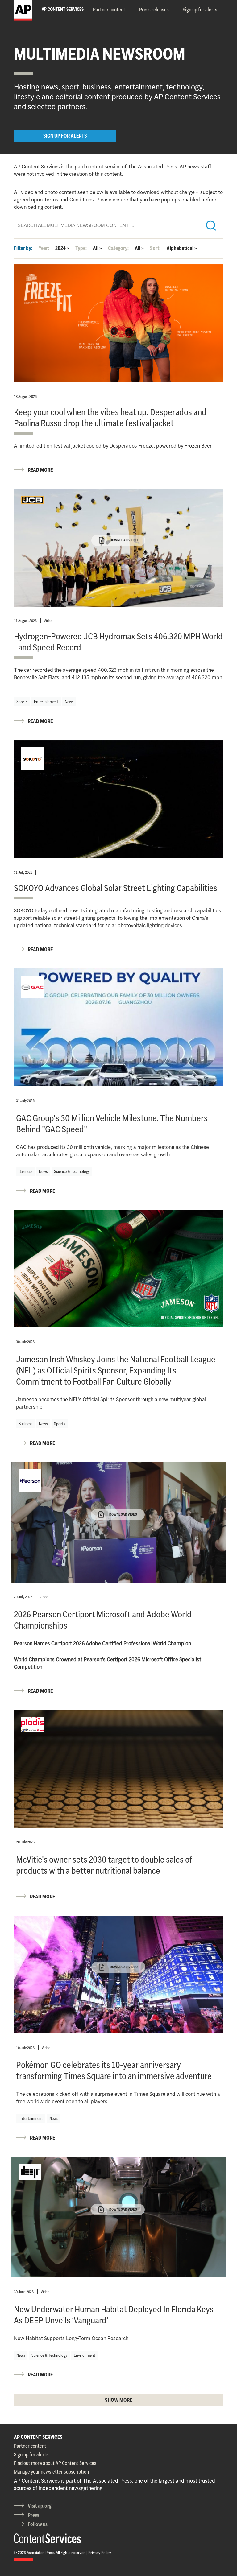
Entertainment (46, 702)
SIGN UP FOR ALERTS (65, 136)
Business (25, 1171)
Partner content (109, 10)
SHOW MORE (118, 2400)
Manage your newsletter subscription (51, 2472)
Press (33, 2515)
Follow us (38, 2524)
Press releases (154, 10)
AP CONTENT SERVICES (38, 2437)
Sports (22, 702)
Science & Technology (72, 1171)
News (69, 702)
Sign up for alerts (200, 10)
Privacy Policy (100, 2553)
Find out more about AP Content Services (55, 2463)
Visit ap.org (40, 2506)
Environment (85, 2355)
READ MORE (40, 470)
